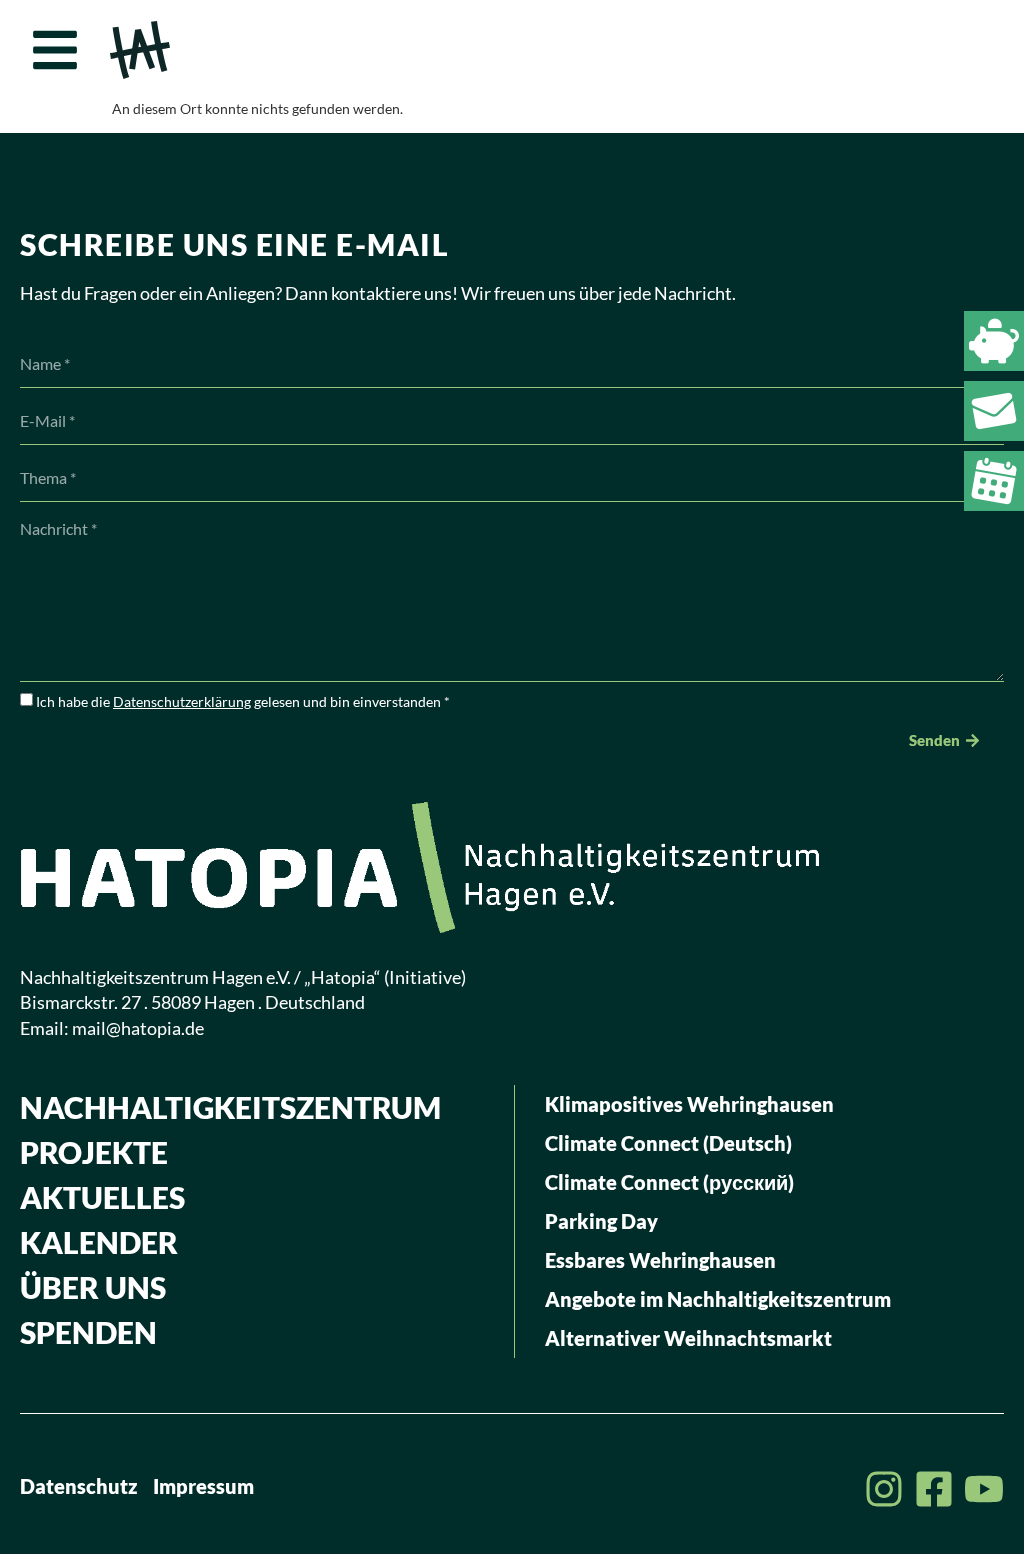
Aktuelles (102, 1197)
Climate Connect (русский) (669, 1182)
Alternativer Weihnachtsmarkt (688, 1338)
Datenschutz (79, 1486)
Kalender (99, 1242)
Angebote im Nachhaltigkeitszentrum (718, 1299)
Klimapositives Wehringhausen (689, 1104)
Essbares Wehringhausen (660, 1260)
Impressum (203, 1486)
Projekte (94, 1152)
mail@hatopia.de (138, 1028)
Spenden (88, 1332)
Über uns (93, 1287)
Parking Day (601, 1221)
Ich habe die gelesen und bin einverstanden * (243, 701)
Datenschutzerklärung (182, 701)
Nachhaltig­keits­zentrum (230, 1107)
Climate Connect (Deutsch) (668, 1143)
